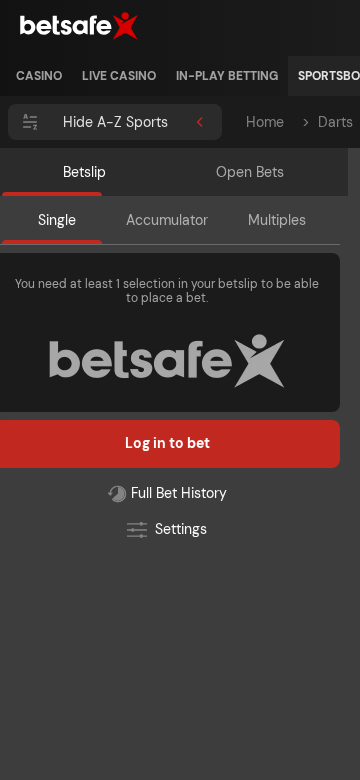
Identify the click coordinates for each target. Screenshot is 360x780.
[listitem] (39, 76)
